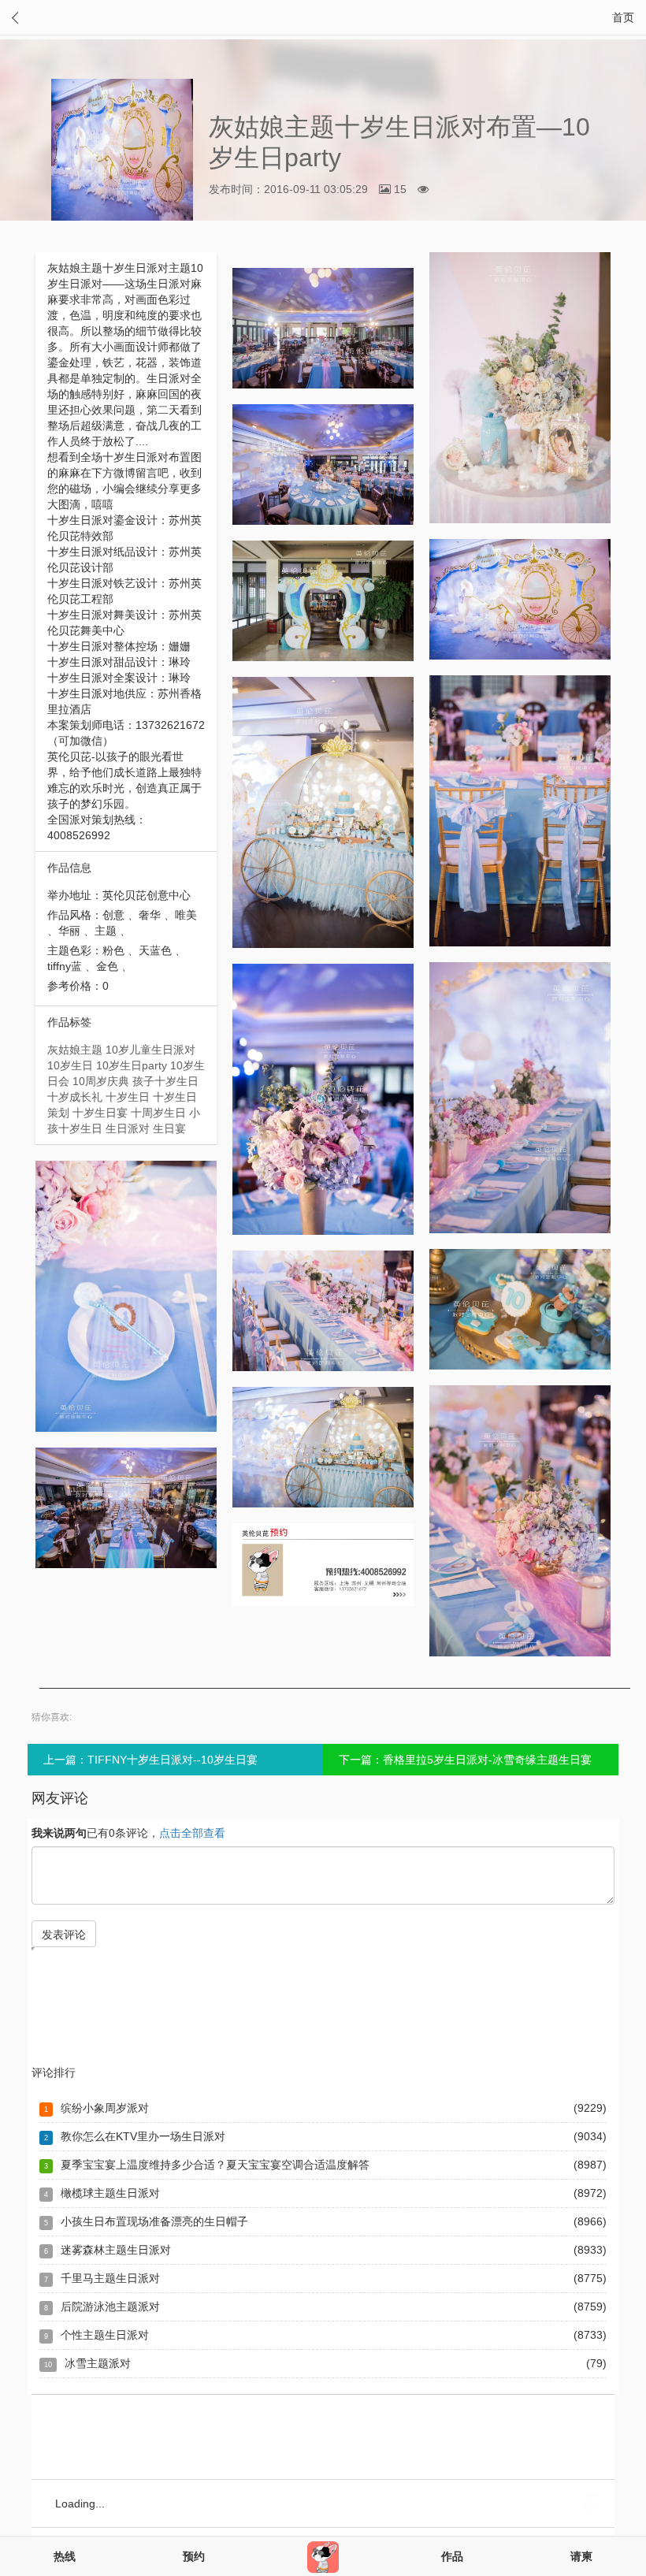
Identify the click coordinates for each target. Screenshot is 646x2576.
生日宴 (169, 1128)
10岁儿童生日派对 (150, 1050)
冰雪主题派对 (98, 2363)
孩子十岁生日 (165, 1081)
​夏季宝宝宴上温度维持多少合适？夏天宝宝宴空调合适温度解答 (215, 2165)
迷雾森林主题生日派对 (116, 2250)
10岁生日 (70, 1065)
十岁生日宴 (100, 1113)
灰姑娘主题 (75, 1050)
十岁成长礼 (75, 1097)
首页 (623, 17)
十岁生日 (128, 1097)
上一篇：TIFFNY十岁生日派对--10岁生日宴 (150, 1760)
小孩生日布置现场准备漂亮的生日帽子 (154, 2221)
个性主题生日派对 (105, 2335)
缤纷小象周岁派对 (105, 2108)
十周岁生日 (158, 1113)
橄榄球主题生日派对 (110, 2193)
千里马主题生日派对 (110, 2278)
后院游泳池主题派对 (110, 2307)
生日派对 (128, 1128)
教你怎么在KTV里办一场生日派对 (143, 2136)
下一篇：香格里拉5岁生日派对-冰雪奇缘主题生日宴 (465, 1760)
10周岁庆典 (101, 1081)
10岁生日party (132, 1065)
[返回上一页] (15, 18)
